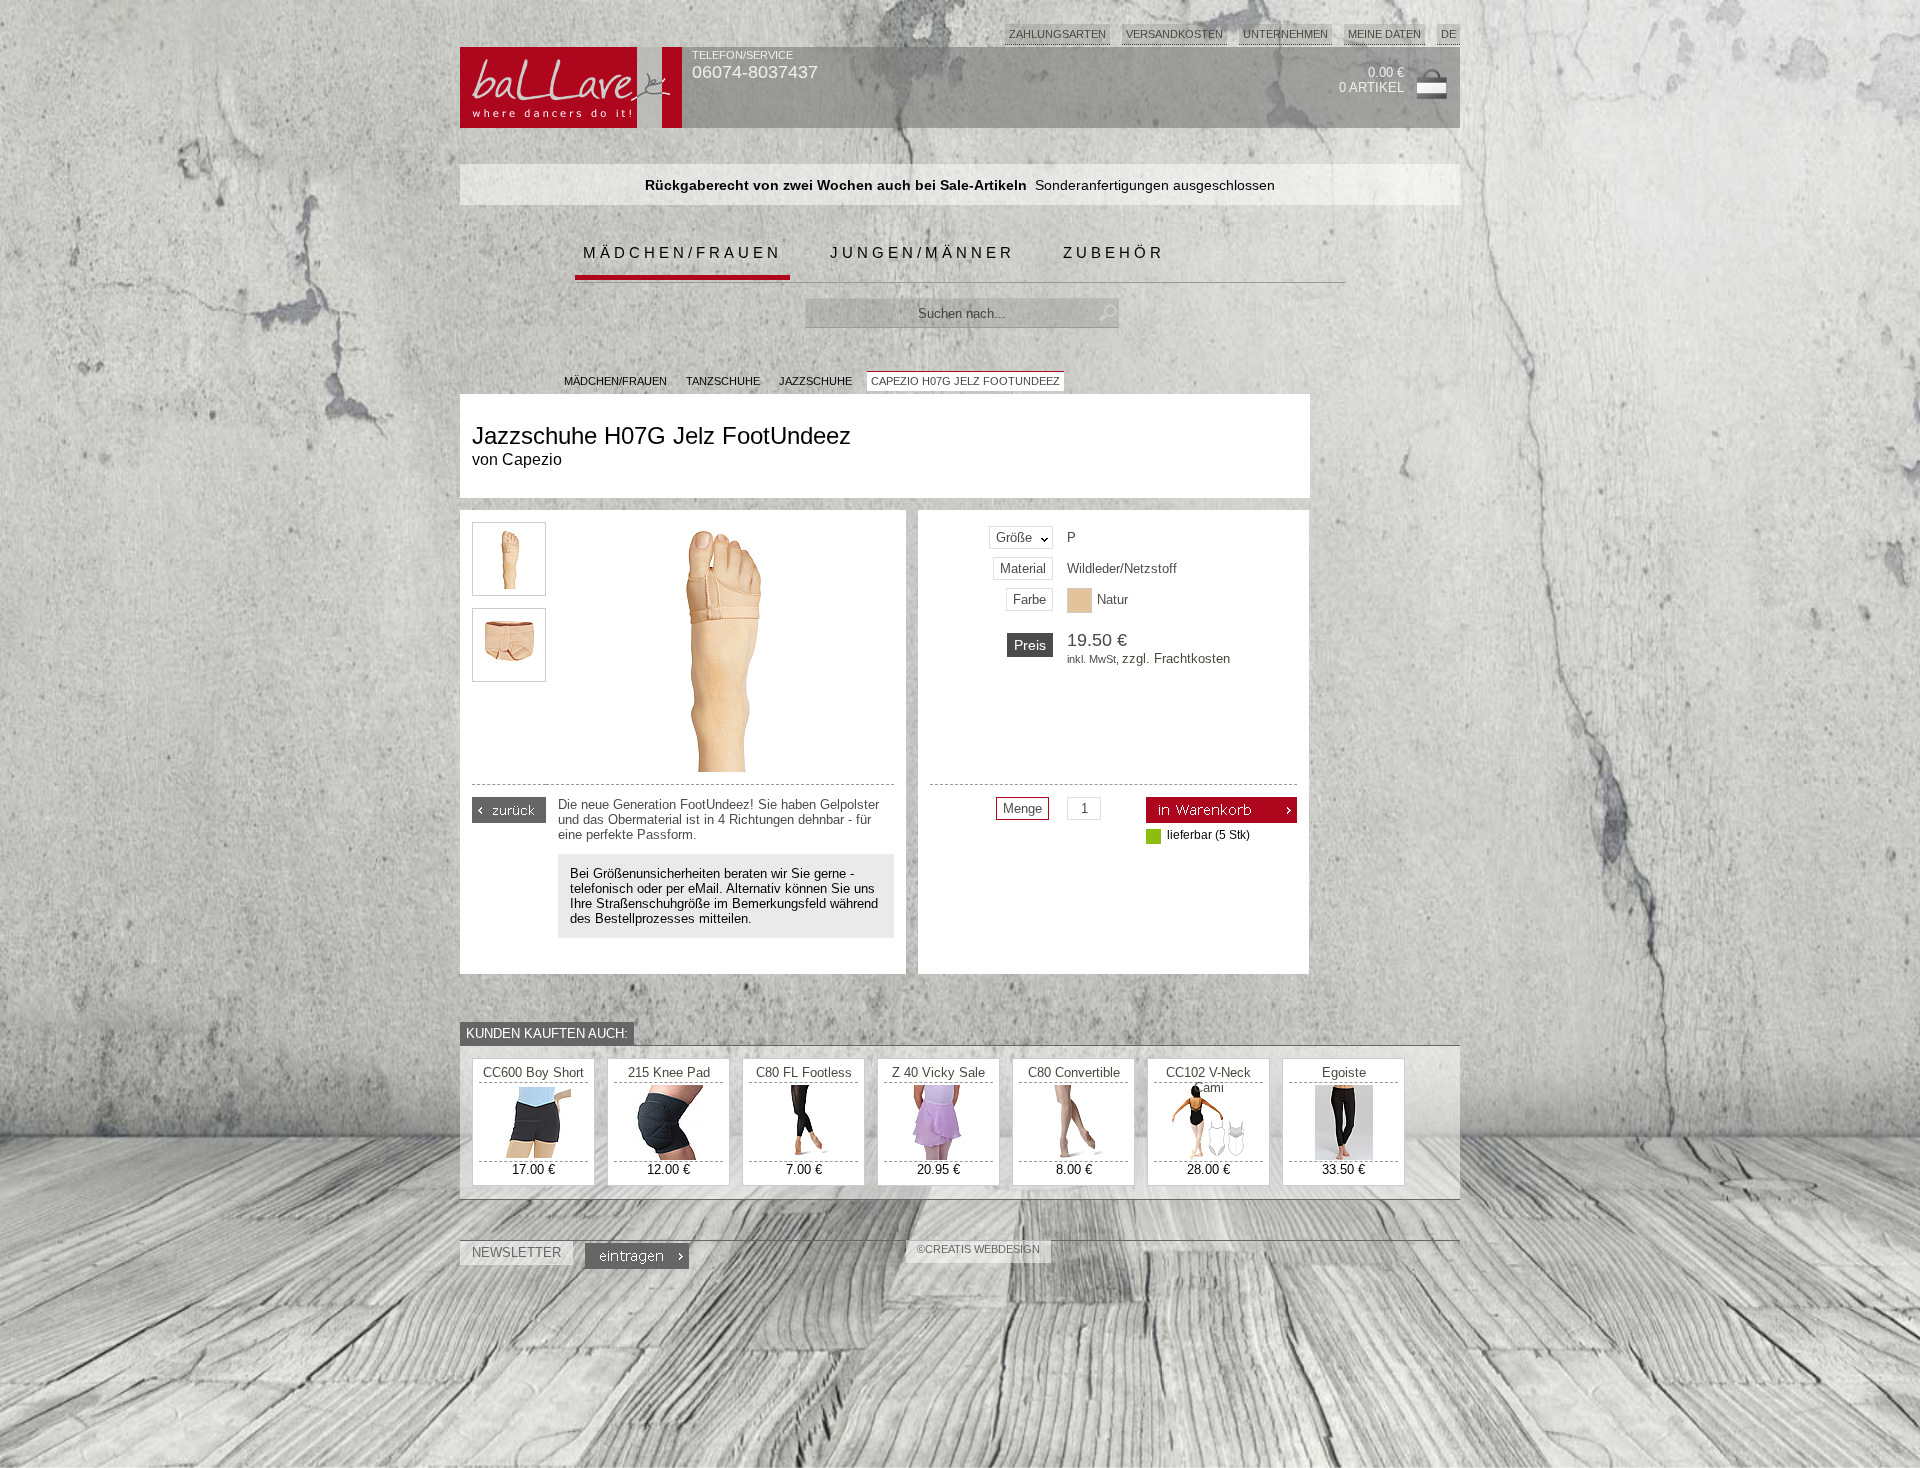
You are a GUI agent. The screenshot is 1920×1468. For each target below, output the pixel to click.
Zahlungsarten (1057, 34)
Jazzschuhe (815, 381)
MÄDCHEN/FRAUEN (615, 381)
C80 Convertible (1074, 1072)
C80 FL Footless (804, 1072)
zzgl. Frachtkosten (1176, 658)
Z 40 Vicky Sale (938, 1072)
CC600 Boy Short (533, 1072)
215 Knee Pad (669, 1072)
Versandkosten (1174, 34)
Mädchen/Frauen (682, 252)
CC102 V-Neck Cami (1208, 1080)
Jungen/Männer (922, 252)
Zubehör (1114, 252)
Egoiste (1344, 1072)
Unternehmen (1285, 34)
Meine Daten (1384, 34)
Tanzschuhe (723, 381)
